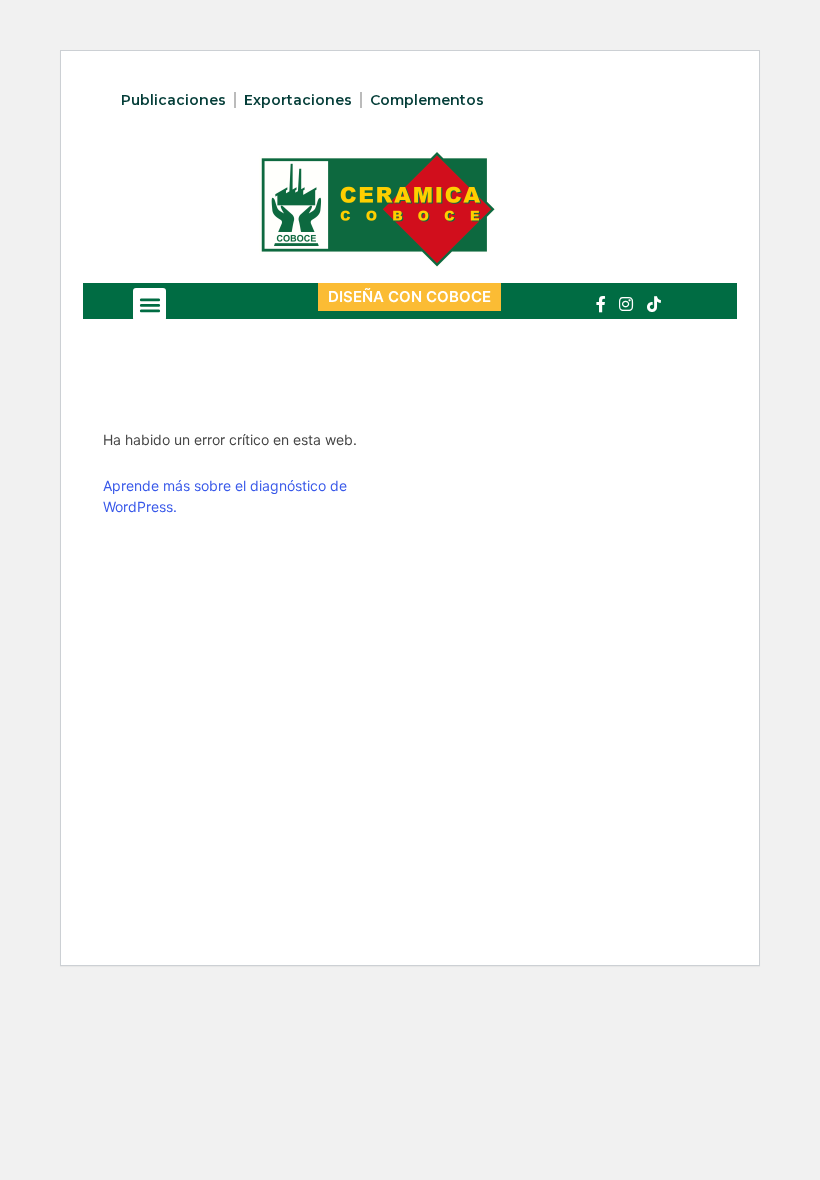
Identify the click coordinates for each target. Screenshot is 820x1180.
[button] (149, 304)
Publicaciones (173, 100)
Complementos (427, 100)
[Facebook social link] (601, 304)
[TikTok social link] (653, 304)
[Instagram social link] (626, 304)
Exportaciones (298, 100)
